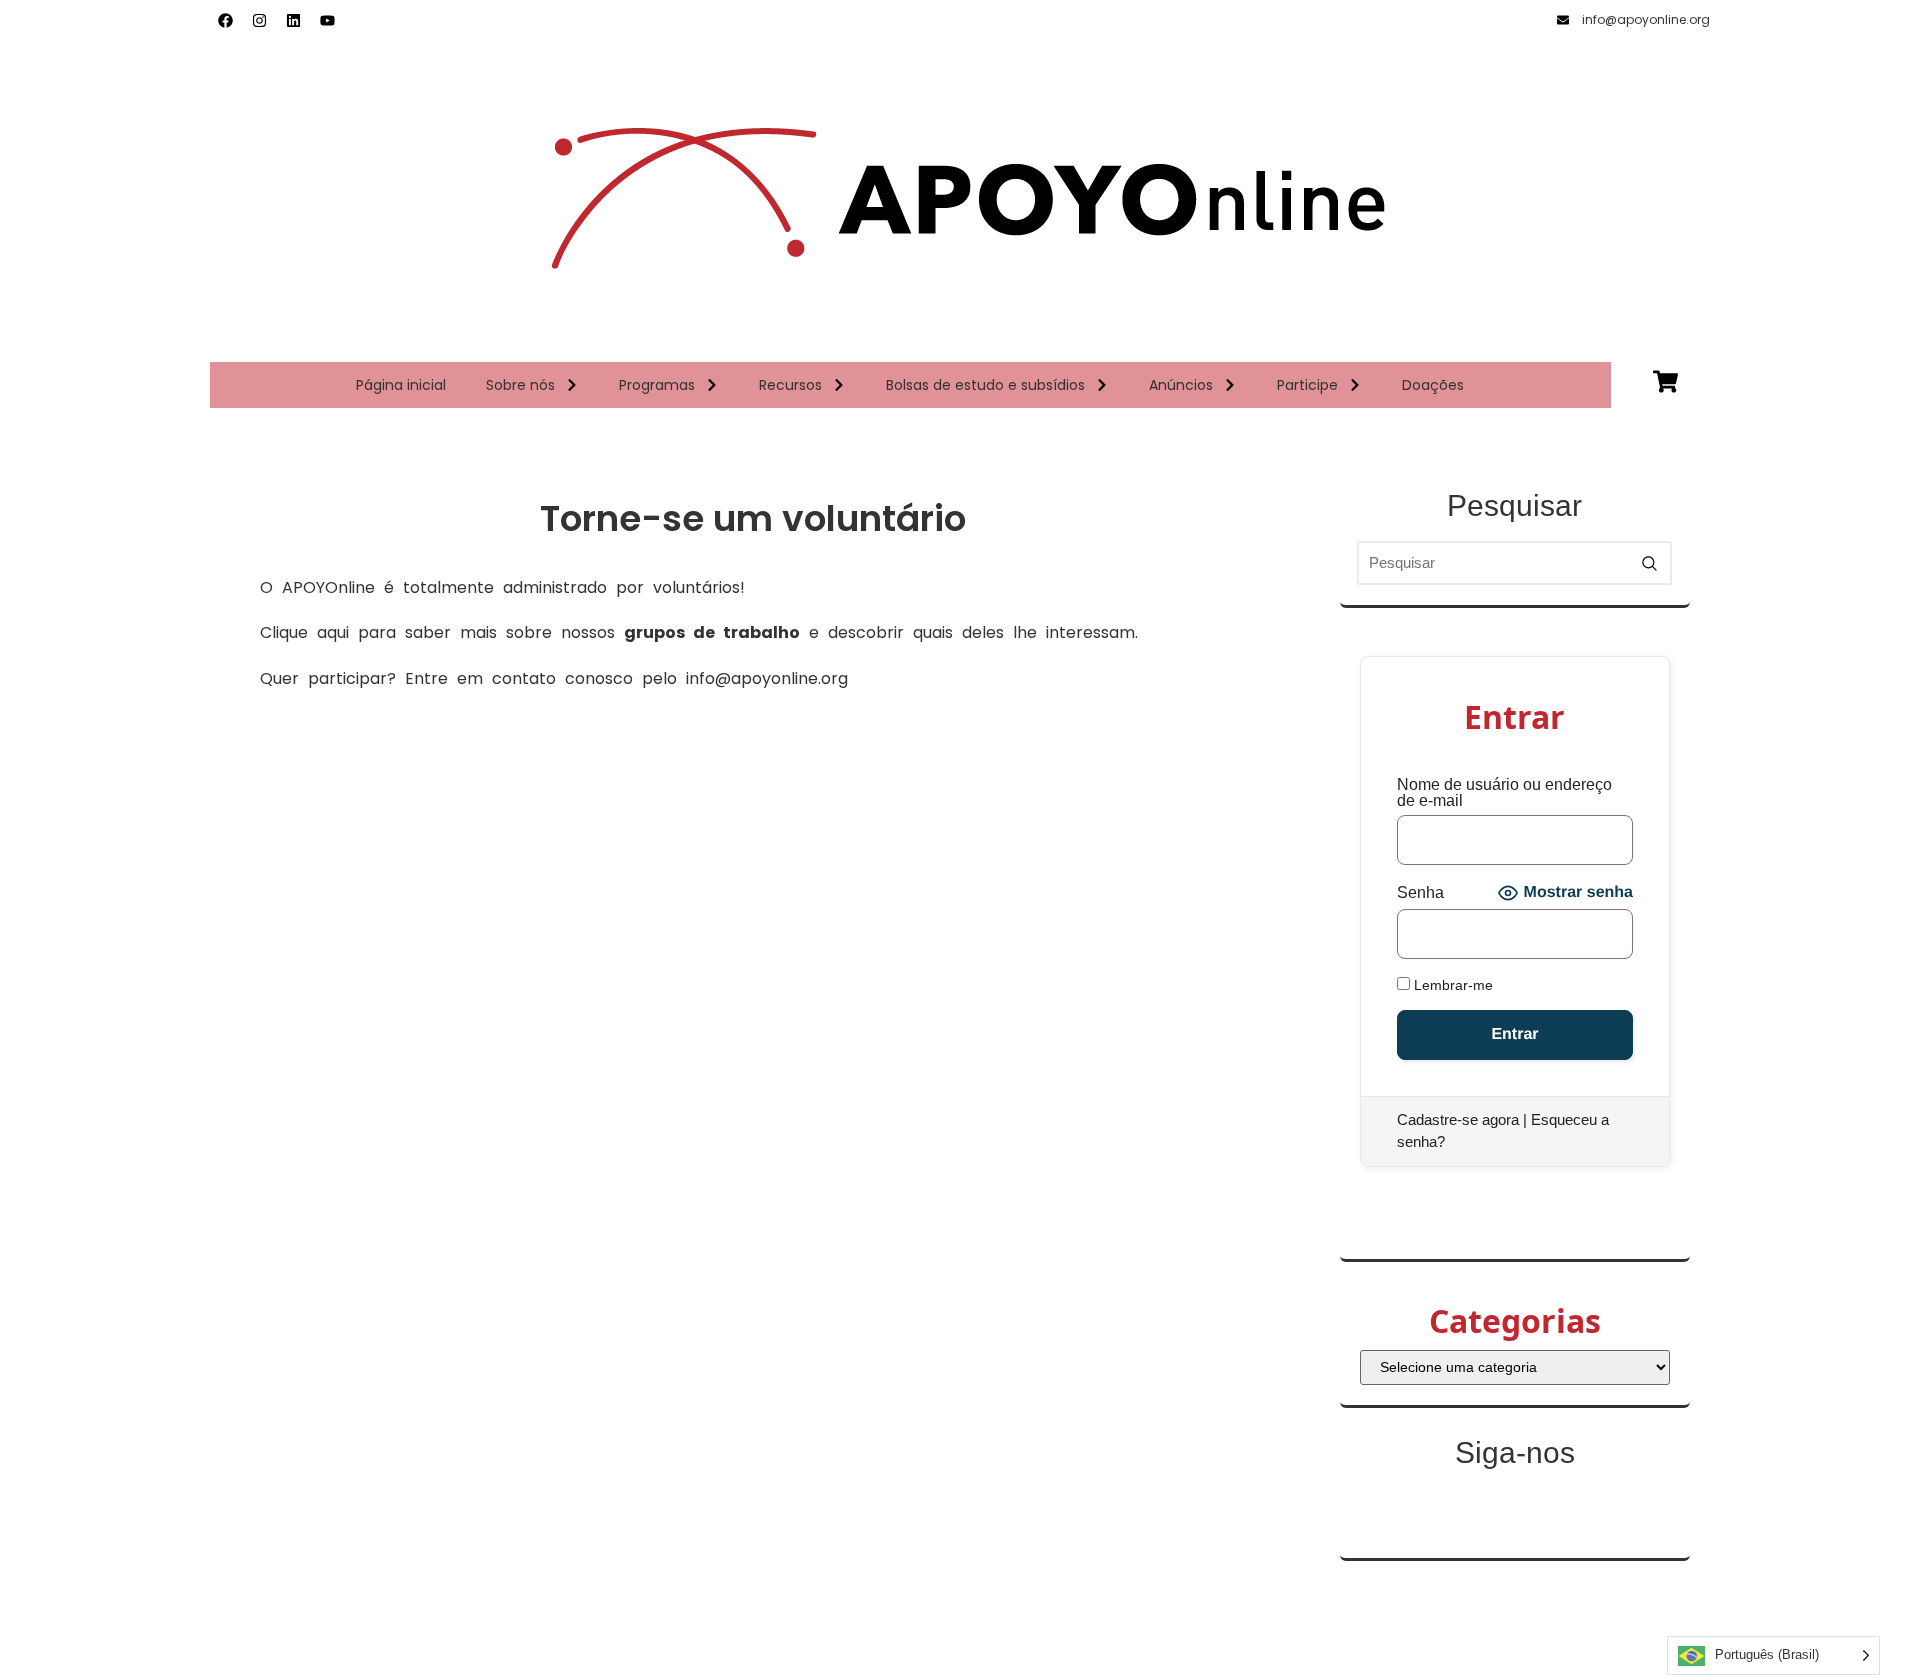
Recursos (790, 385)
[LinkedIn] (293, 20)
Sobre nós (520, 385)
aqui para (361, 632)
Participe (1307, 385)
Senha (1420, 893)
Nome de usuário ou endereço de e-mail (1504, 793)
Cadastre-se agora (1458, 1119)
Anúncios (1181, 385)
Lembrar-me (1451, 984)
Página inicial (401, 385)
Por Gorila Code (960, 1650)
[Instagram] (259, 20)
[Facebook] (225, 20)
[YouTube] (327, 20)
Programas (657, 385)
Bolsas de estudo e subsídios (985, 385)
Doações (1433, 385)
